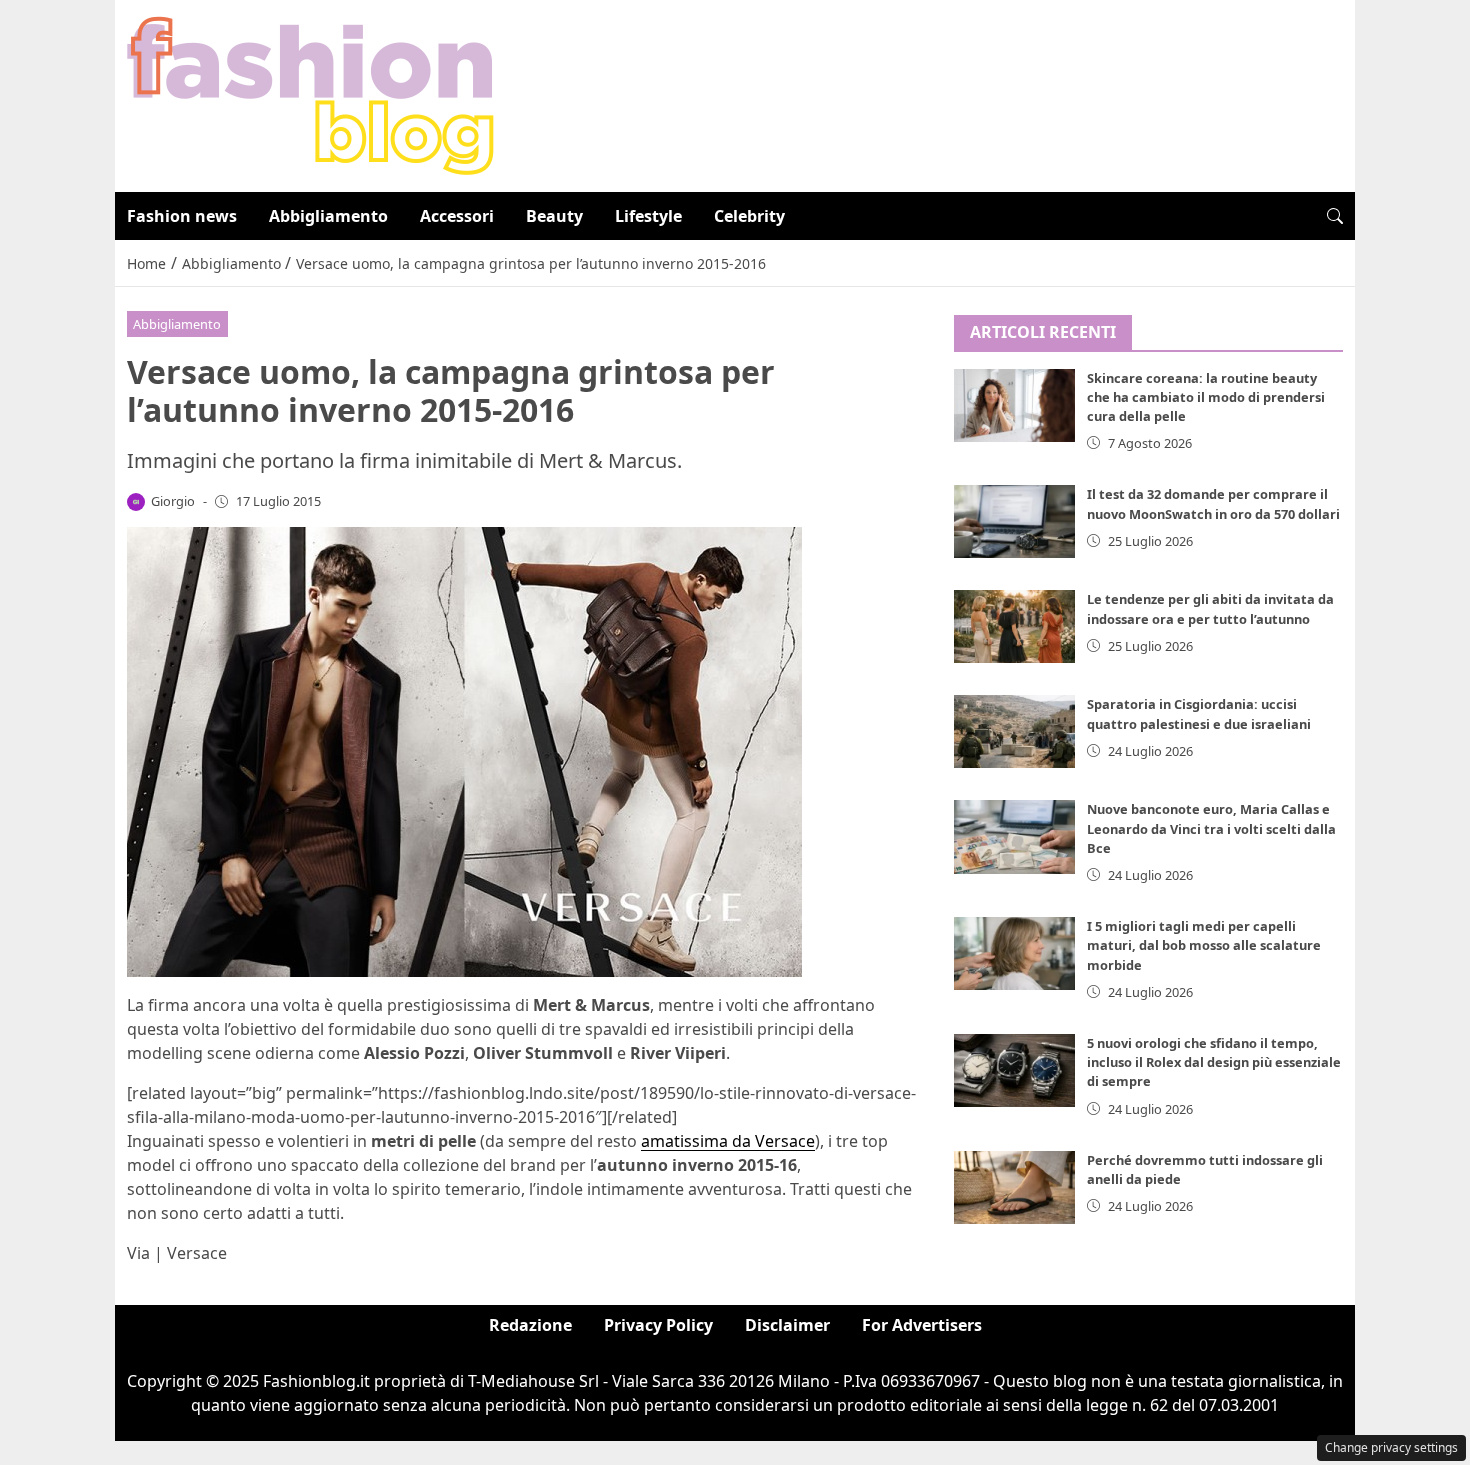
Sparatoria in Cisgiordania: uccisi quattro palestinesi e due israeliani (1199, 713)
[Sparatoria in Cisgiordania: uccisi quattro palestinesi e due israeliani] (1015, 731)
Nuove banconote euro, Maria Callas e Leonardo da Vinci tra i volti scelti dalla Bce (1211, 828)
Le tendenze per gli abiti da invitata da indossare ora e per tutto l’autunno (1210, 608)
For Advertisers (922, 1325)
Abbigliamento (328, 216)
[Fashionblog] (310, 94)
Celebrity (749, 216)
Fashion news (182, 216)
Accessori (457, 216)
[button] (1335, 216)
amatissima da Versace (728, 1141)
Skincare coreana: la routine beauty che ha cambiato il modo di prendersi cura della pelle (1206, 397)
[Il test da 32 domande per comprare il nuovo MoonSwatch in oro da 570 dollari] (1015, 521)
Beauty (554, 216)
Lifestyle (648, 216)
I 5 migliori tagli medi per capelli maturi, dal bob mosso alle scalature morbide (1204, 945)
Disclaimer (787, 1325)
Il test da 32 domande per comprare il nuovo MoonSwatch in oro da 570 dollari (1213, 503)
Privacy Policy (658, 1325)
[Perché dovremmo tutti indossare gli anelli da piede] (1015, 1187)
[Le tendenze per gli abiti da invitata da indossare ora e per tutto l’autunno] (1015, 626)
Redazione (530, 1325)
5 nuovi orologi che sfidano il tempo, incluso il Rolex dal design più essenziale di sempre (1214, 1062)
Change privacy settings (1391, 1447)
